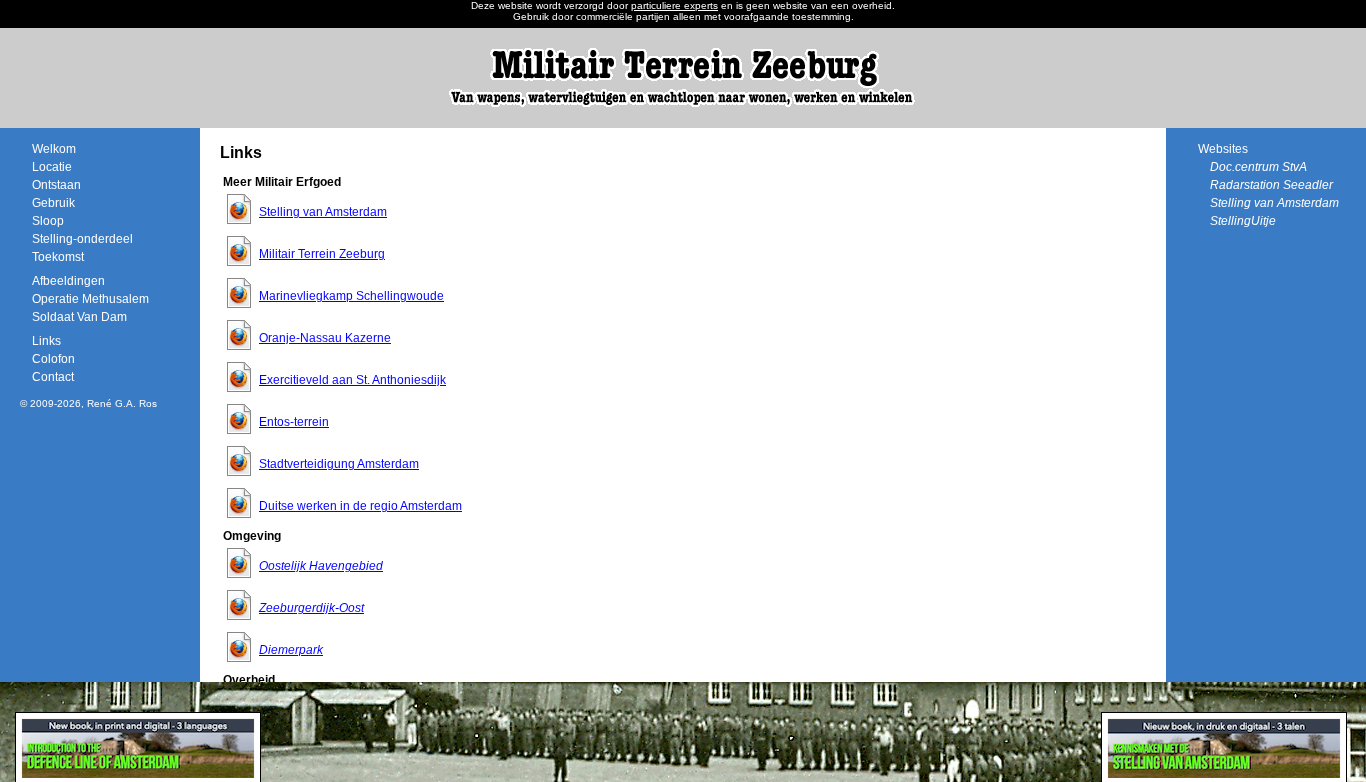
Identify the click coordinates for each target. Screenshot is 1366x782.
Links (46, 341)
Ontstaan (56, 185)
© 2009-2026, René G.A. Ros (88, 403)
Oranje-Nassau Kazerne (325, 338)
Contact (53, 377)
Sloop (48, 221)
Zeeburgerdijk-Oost (311, 608)
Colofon (53, 359)
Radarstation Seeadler (1271, 185)
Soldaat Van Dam (79, 317)
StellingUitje (1243, 221)
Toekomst (58, 257)
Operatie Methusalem (90, 299)
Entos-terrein (294, 422)
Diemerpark (291, 650)
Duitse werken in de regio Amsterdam (360, 506)
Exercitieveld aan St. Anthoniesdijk (352, 380)
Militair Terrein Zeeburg (322, 254)
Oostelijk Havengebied (321, 566)
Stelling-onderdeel (82, 239)
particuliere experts (674, 5)
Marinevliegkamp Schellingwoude (351, 296)
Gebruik (53, 203)
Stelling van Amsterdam (323, 212)
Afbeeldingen (68, 281)
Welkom (54, 149)
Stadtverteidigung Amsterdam (339, 464)
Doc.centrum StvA (1258, 167)
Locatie (52, 167)
